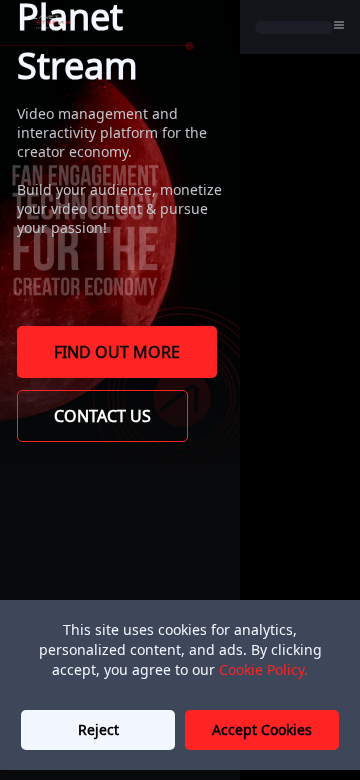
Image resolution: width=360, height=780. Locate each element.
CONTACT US (102, 416)
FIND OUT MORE (117, 352)
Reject (98, 729)
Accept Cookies (262, 729)
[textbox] (120, 199)
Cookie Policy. (263, 669)
